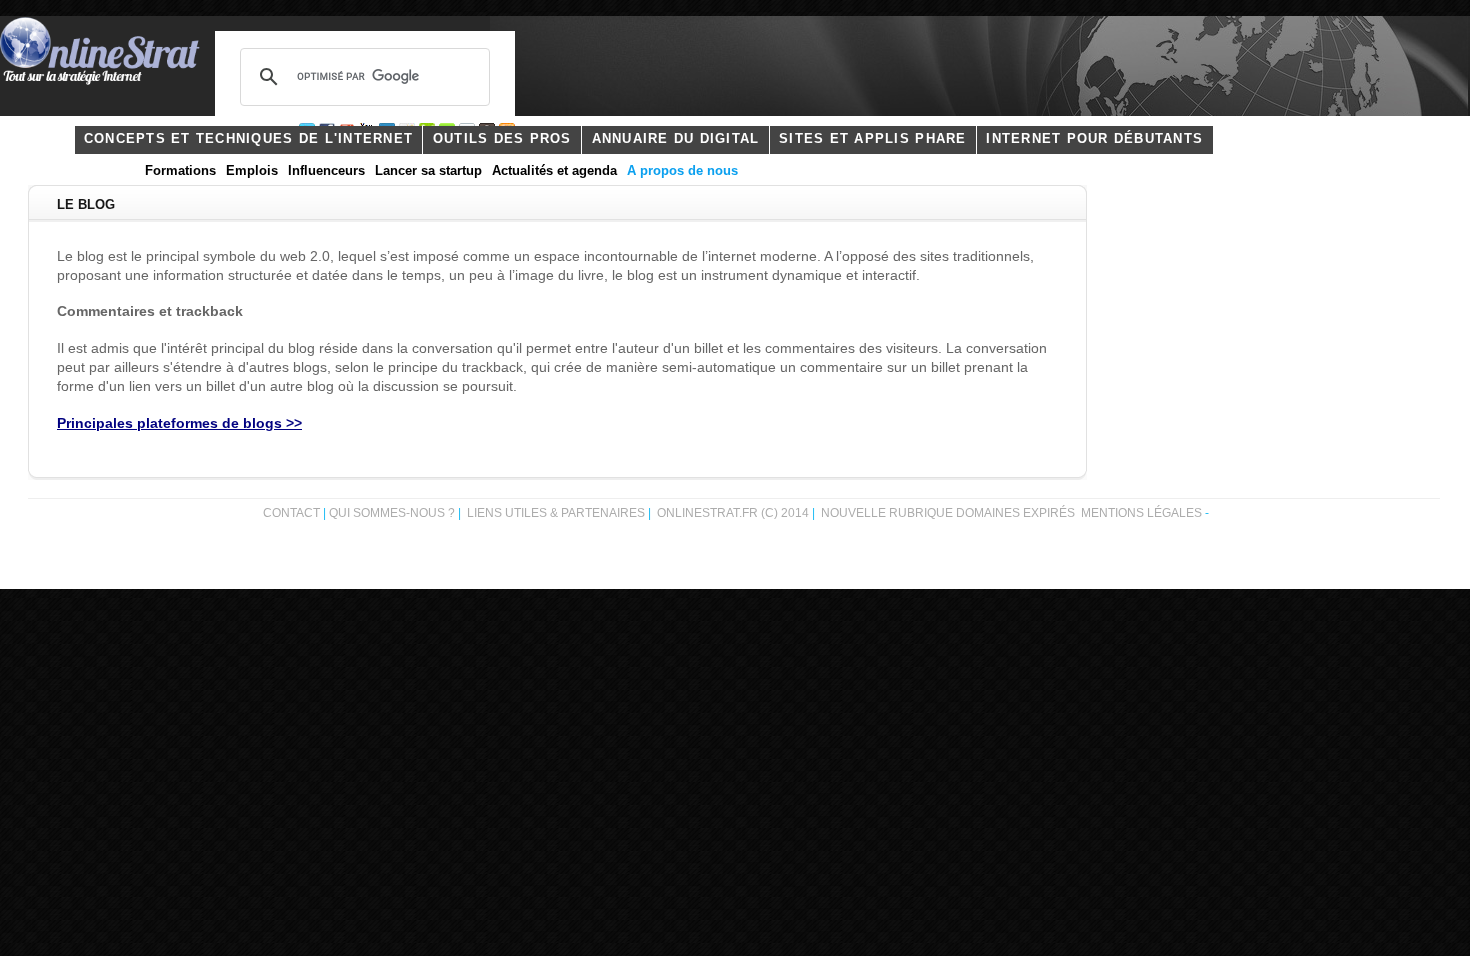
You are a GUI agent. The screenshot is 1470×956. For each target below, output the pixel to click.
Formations (180, 171)
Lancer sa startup (428, 171)
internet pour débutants (1094, 139)
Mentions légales (1141, 513)
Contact (291, 513)
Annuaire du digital (676, 139)
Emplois (252, 171)
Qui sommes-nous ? (393, 513)
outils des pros (502, 139)
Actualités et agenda (554, 171)
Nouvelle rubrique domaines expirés (948, 513)
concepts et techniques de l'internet (248, 139)
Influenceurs (326, 171)
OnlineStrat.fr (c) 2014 (733, 513)
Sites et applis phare (872, 139)
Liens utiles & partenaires (556, 513)
